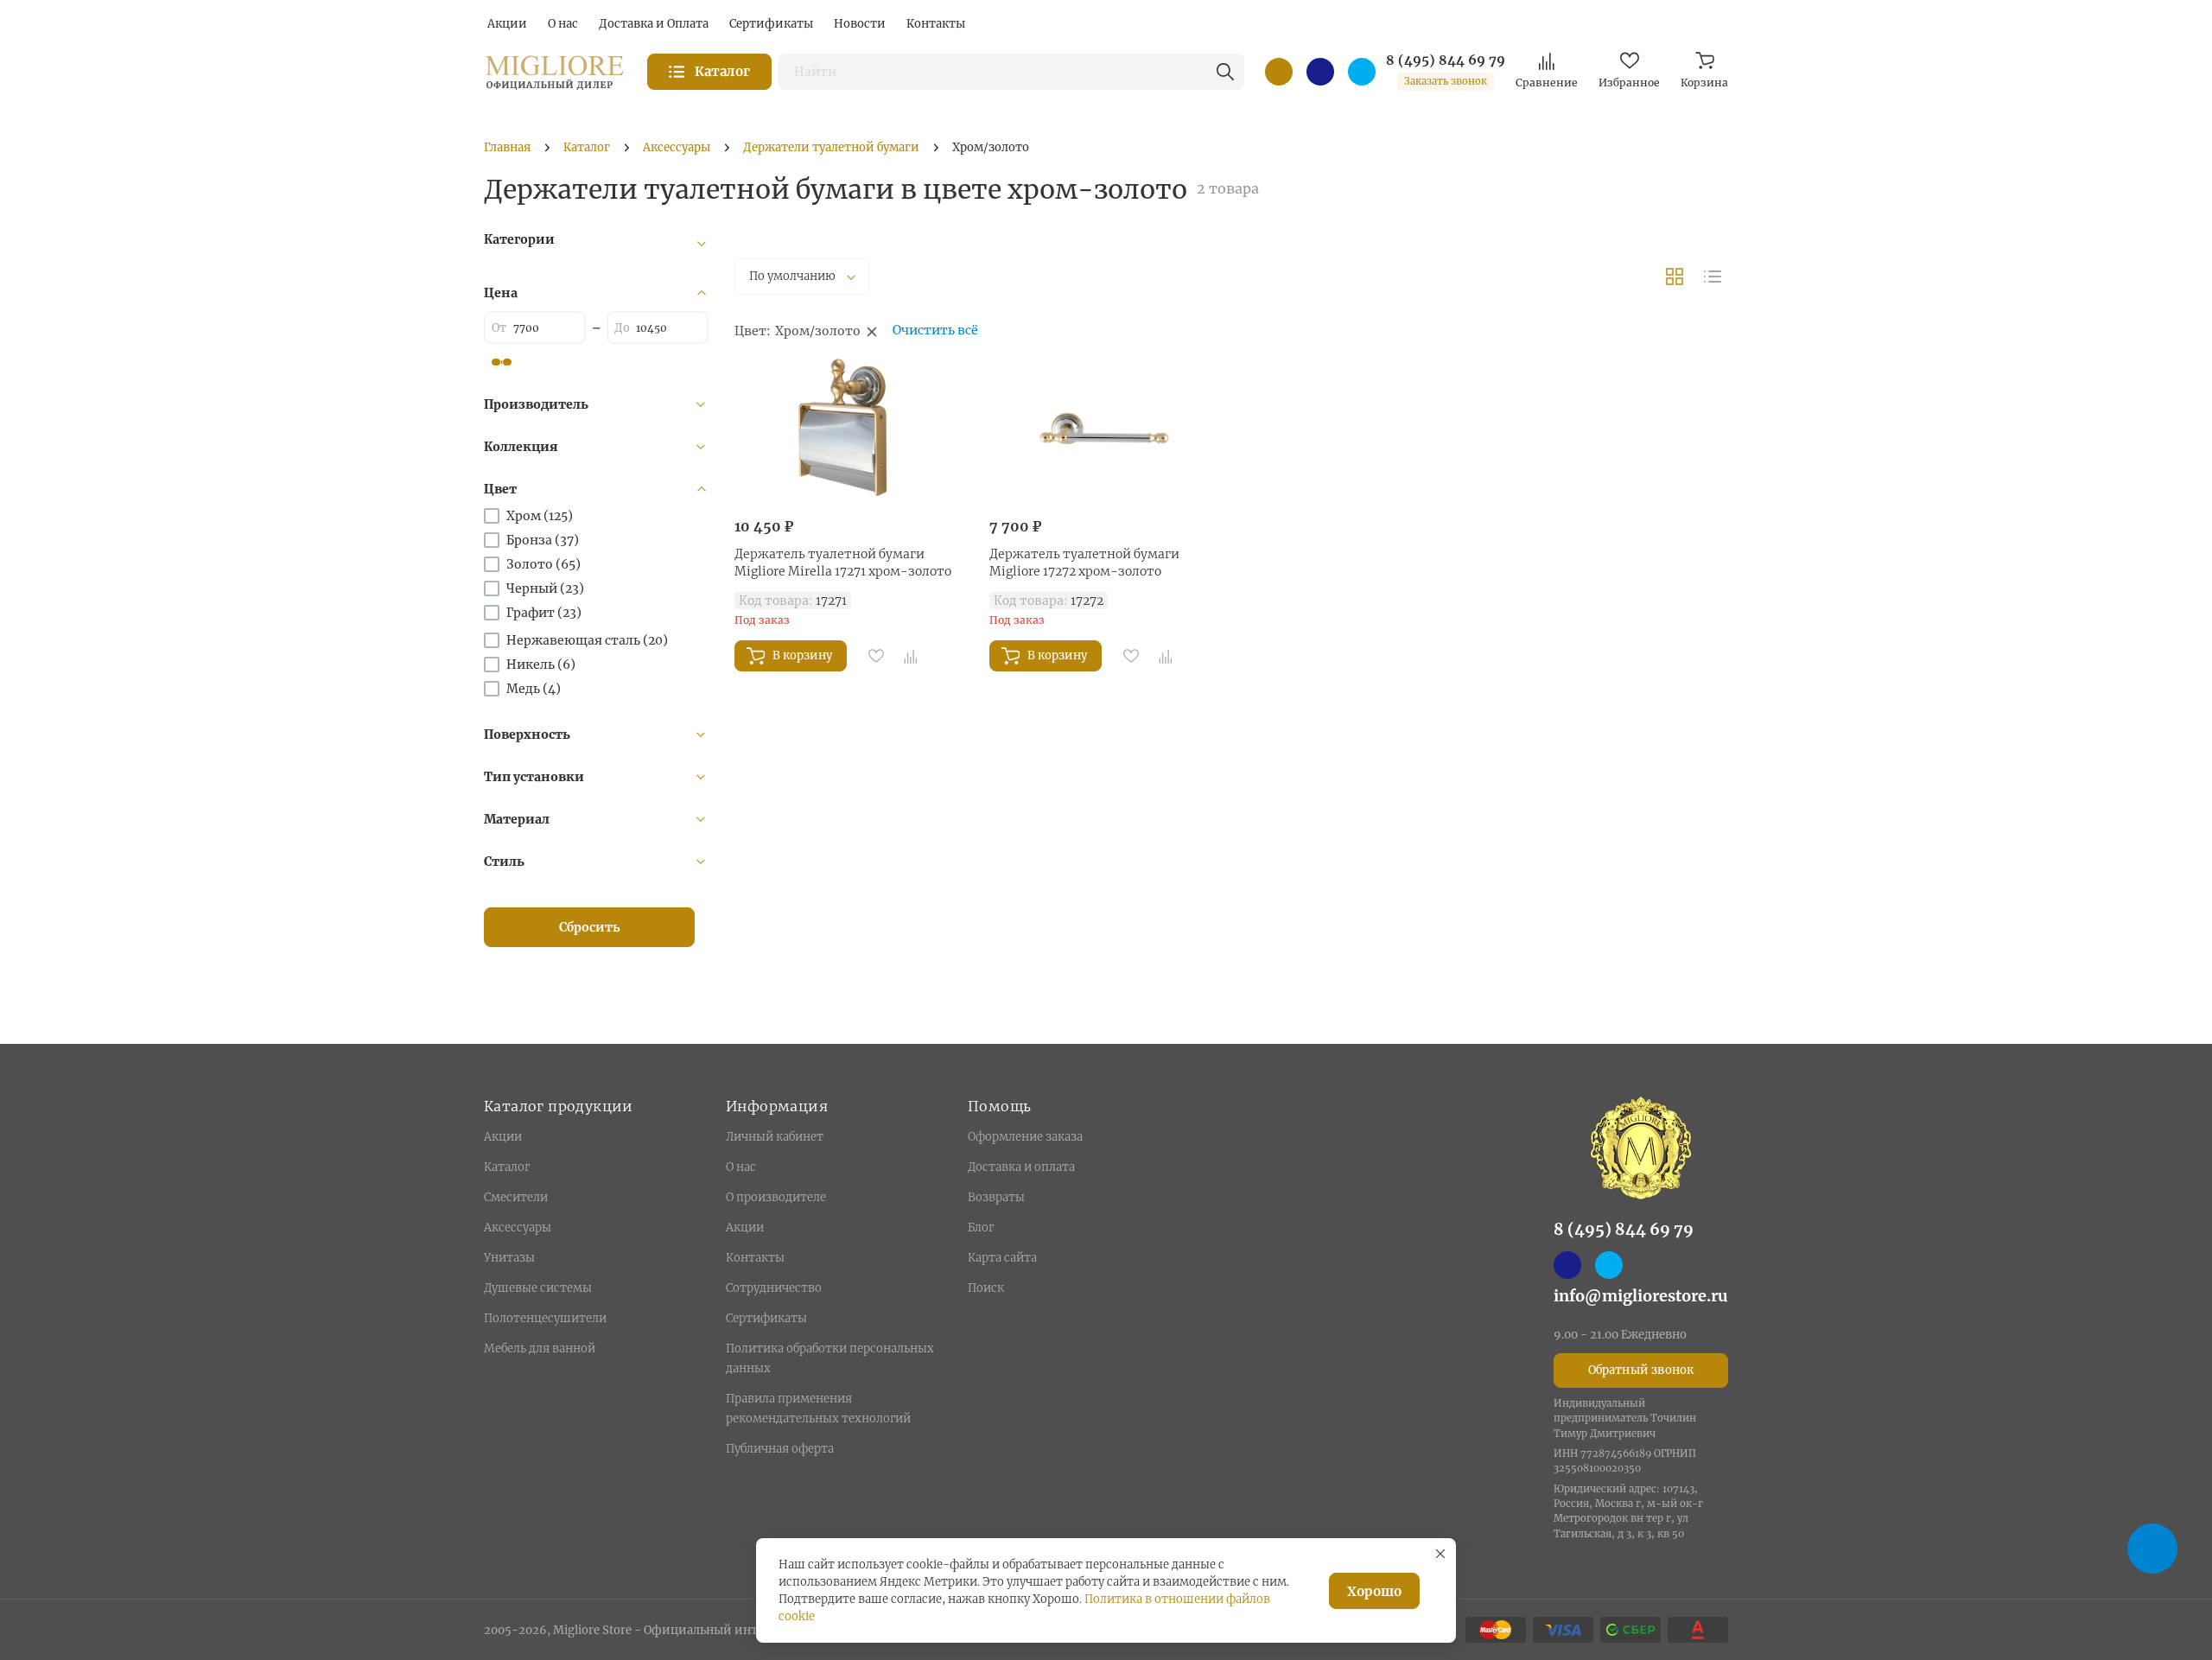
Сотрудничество (774, 1288)
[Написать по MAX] (1320, 72)
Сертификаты (766, 1318)
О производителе (776, 1197)
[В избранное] (876, 656)
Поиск (986, 1288)
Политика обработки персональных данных (830, 1358)
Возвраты (996, 1197)
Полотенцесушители (545, 1318)
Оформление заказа (1025, 1137)
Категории (519, 239)
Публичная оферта (780, 1449)
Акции (503, 1137)
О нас (741, 1167)
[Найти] (1225, 72)
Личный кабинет (775, 1137)
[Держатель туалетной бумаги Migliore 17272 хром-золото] (1104, 430)
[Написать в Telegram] (1362, 72)
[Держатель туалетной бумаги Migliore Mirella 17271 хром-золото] (849, 430)
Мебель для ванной (540, 1348)
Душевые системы (538, 1288)
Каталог (507, 1167)
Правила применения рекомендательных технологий (818, 1409)
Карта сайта (1002, 1258)
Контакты (755, 1258)
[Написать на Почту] (1279, 72)
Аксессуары (518, 1228)
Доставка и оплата (1021, 1167)
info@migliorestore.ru (1641, 1296)
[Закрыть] (1440, 1554)
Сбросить (590, 927)
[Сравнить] (911, 656)
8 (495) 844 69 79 (1446, 60)
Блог (981, 1228)
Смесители (516, 1197)
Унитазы (509, 1258)
